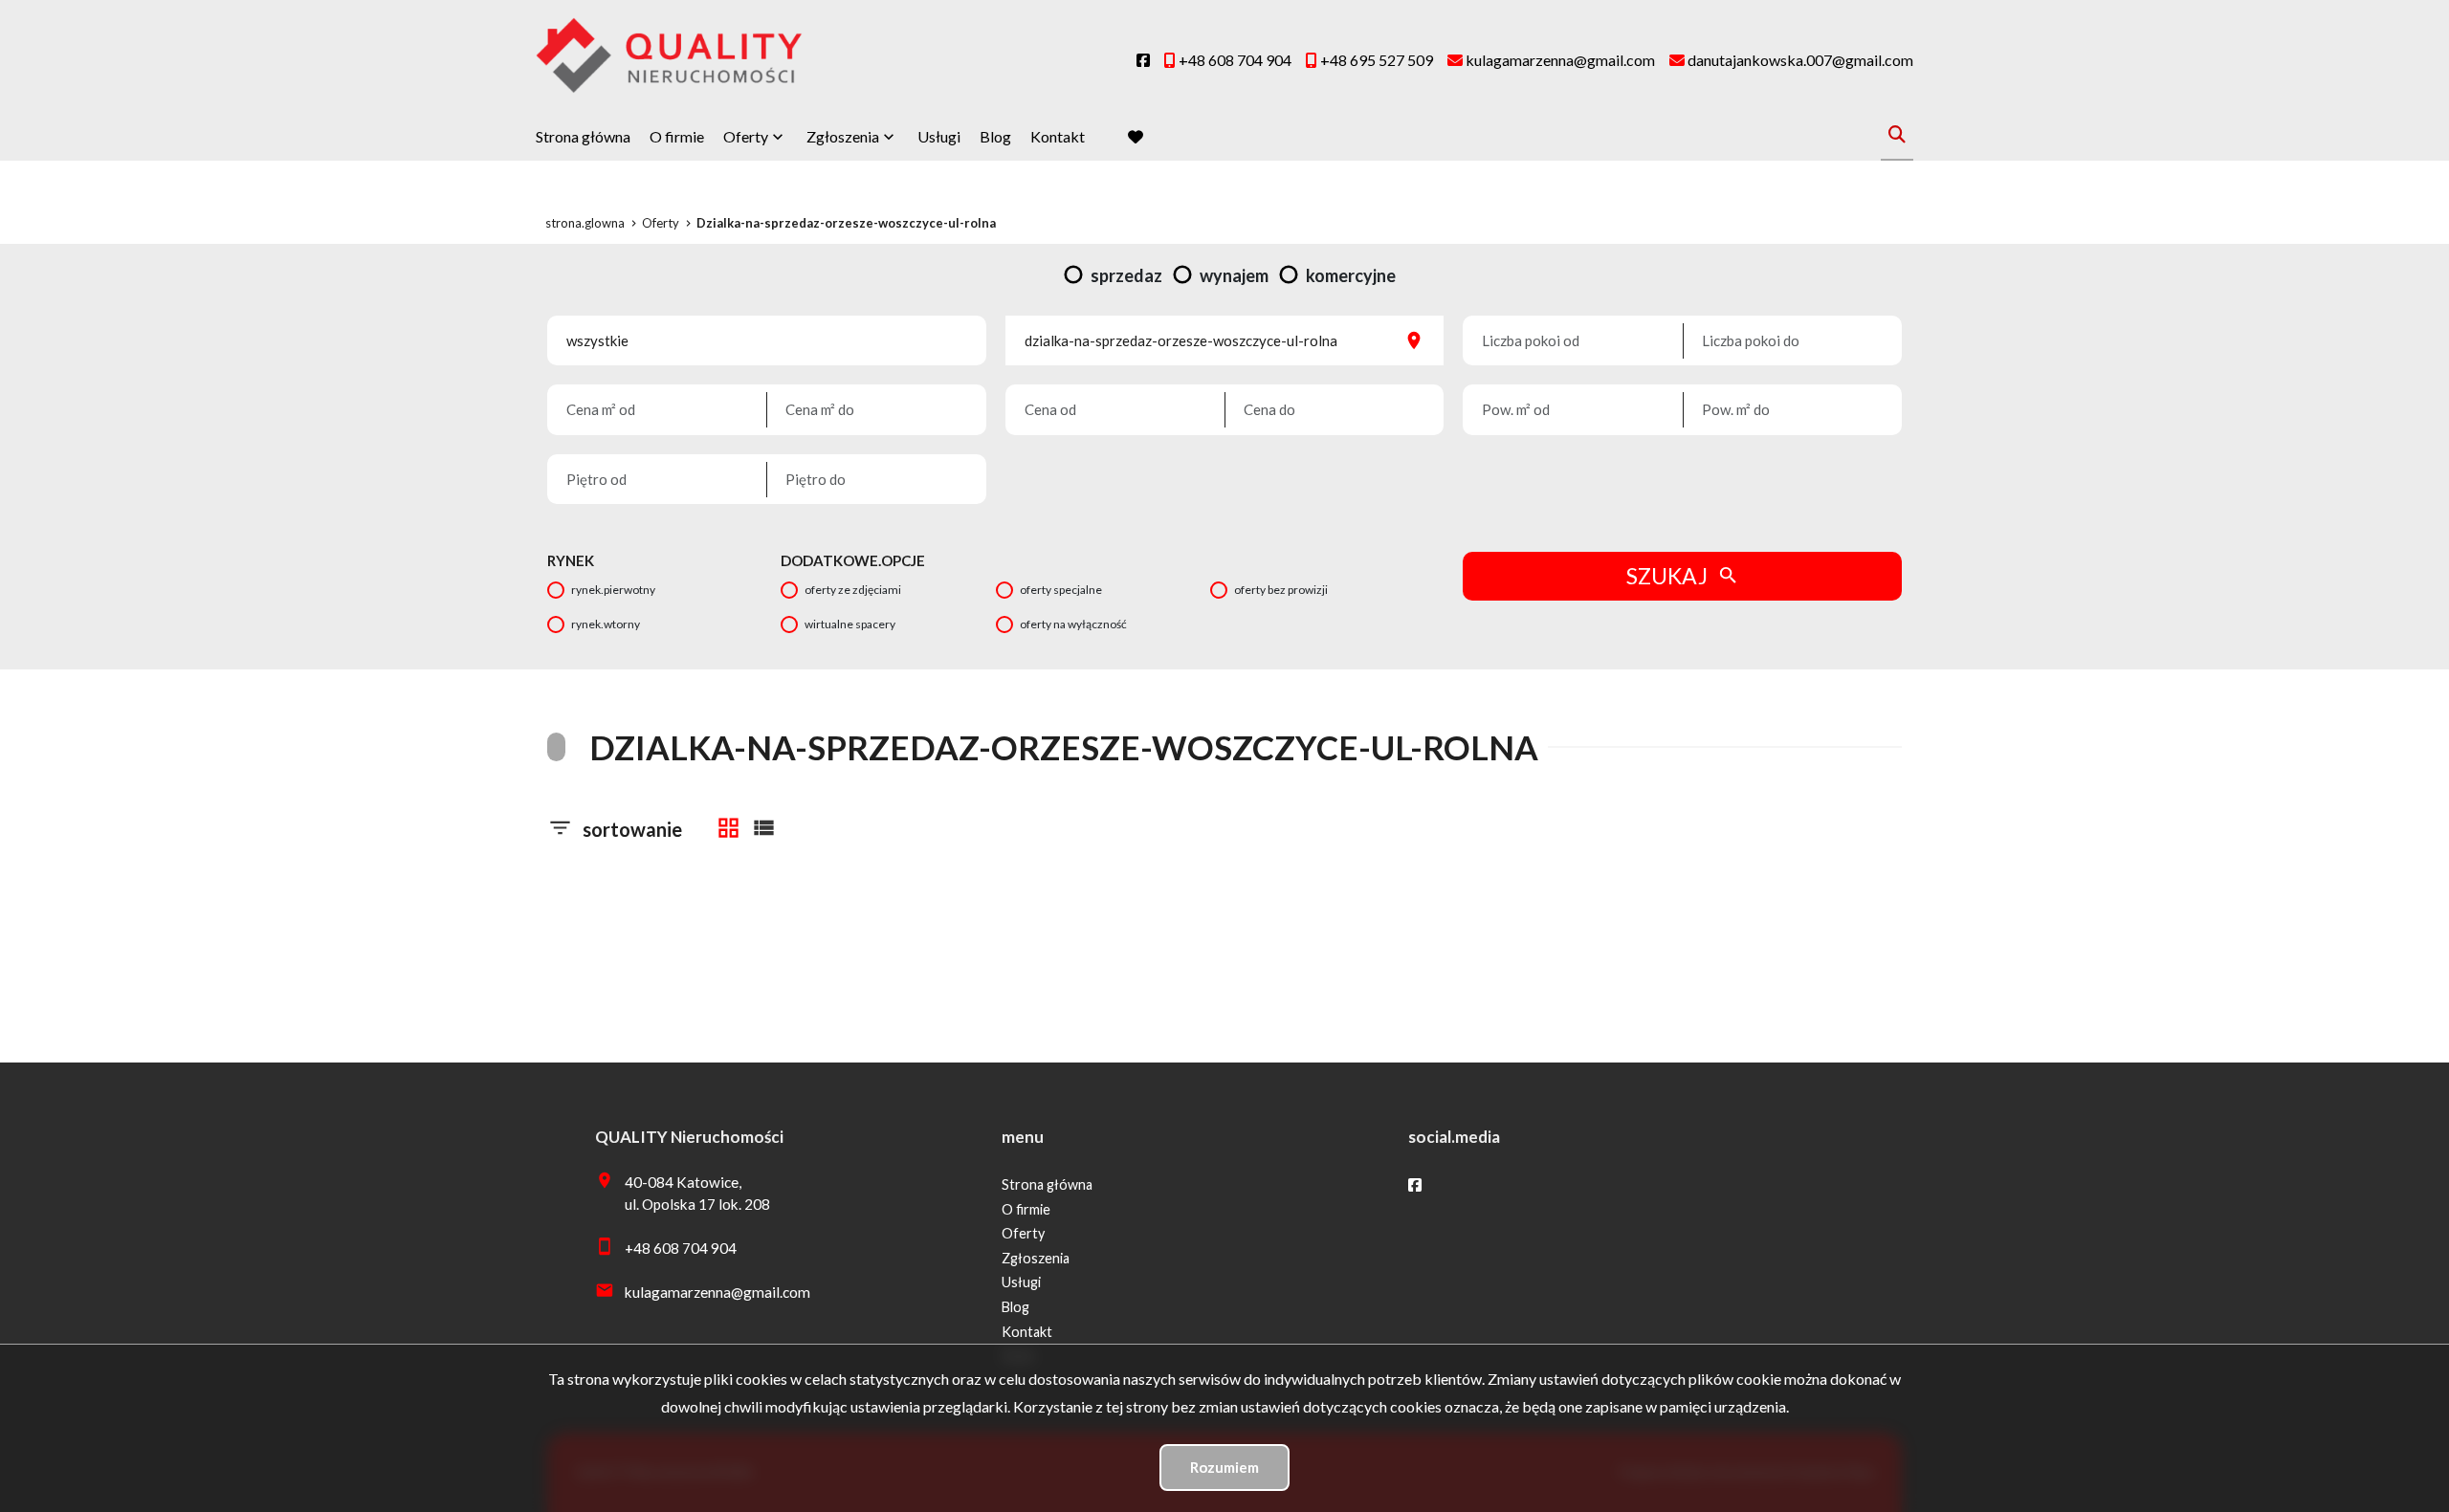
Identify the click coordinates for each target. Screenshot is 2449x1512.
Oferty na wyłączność (1073, 624)
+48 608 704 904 (681, 1248)
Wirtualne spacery (850, 624)
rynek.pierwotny (613, 590)
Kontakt (1058, 136)
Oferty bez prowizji (1281, 590)
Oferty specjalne (1061, 590)
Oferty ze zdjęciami (853, 590)
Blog (995, 136)
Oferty (746, 136)
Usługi (939, 136)
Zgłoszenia (1036, 1258)
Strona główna (583, 136)
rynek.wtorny (606, 624)
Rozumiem (1224, 1467)
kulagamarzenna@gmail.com (717, 1292)
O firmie (677, 136)
